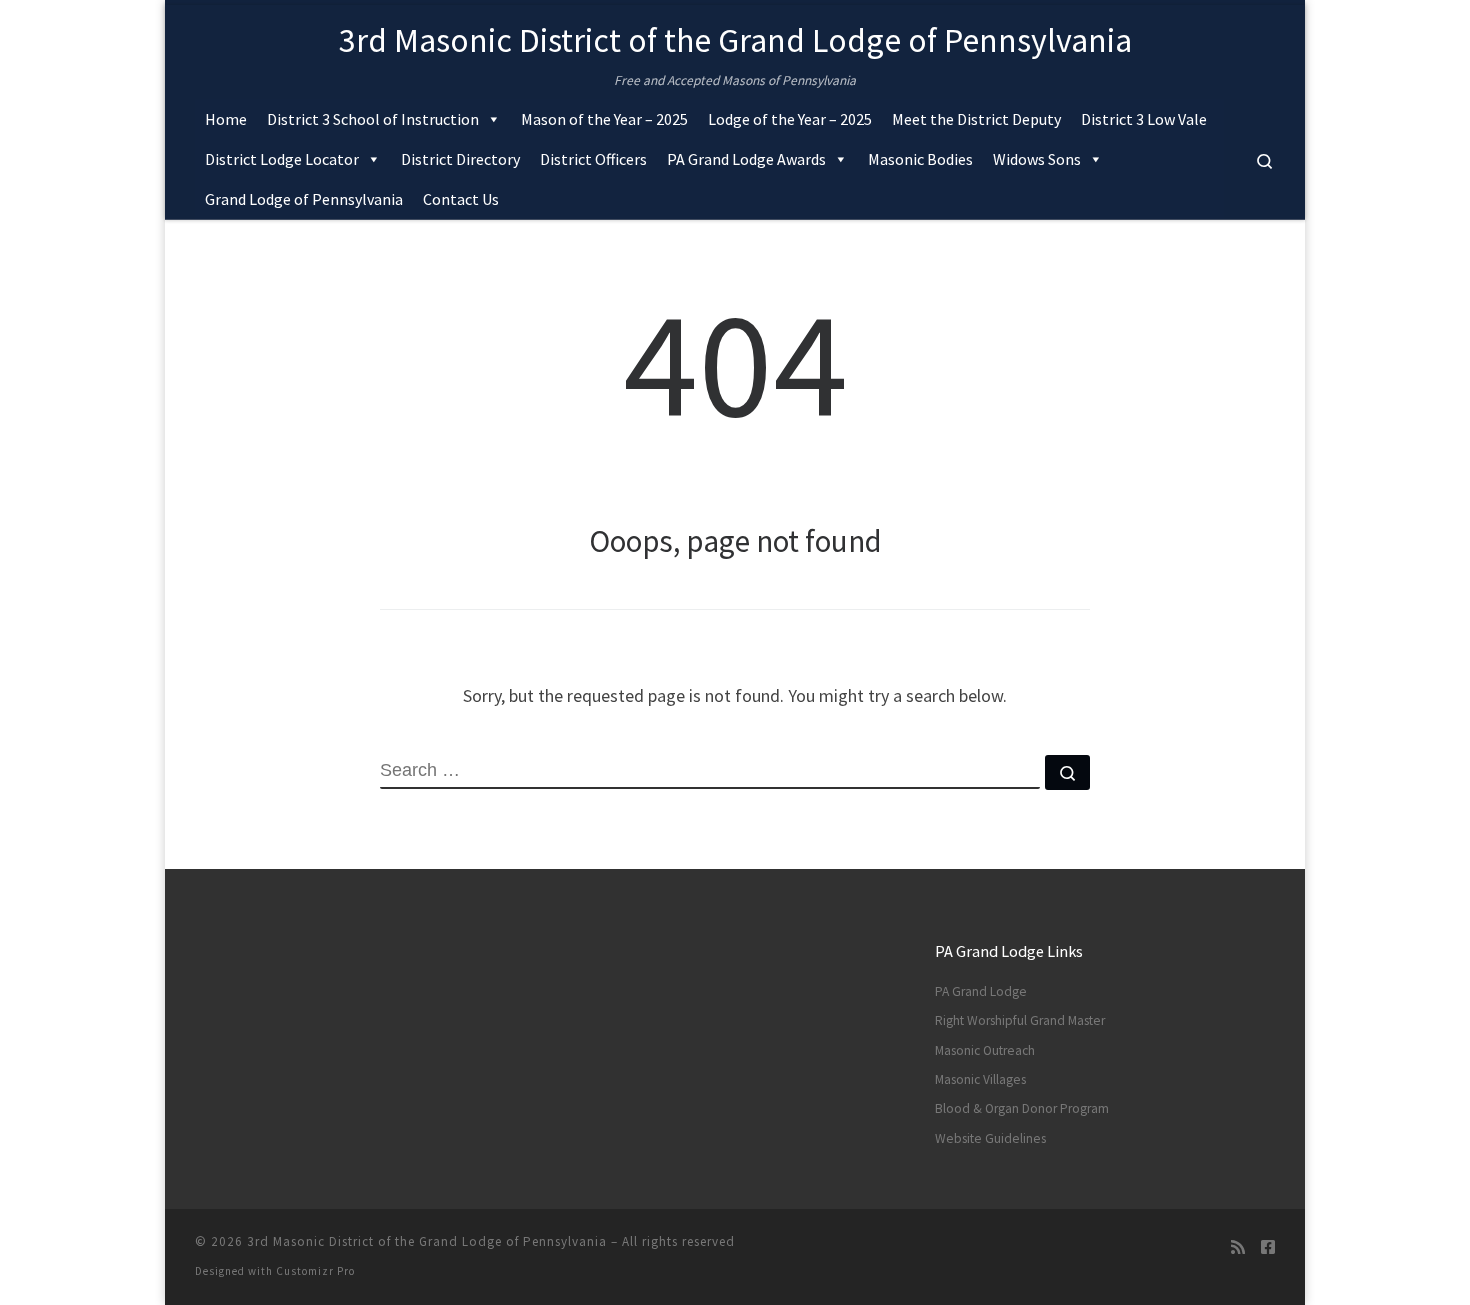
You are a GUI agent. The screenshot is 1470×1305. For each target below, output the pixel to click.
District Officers (593, 159)
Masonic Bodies (920, 159)
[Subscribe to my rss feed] (1238, 1247)
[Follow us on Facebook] (1268, 1247)
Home (226, 119)
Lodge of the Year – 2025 (790, 119)
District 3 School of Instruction (373, 119)
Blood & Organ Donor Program (1022, 1108)
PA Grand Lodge (981, 991)
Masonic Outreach (985, 1050)
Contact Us (461, 199)
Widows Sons (1037, 159)
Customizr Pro (315, 1271)
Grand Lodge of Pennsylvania (304, 199)
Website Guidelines (990, 1138)
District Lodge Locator (282, 159)
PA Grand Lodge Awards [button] (746, 159)
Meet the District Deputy (976, 119)
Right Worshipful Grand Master (1020, 1020)
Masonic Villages (980, 1079)
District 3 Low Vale (1144, 119)
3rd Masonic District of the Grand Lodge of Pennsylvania (427, 1241)
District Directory (460, 159)
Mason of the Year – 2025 (604, 119)
